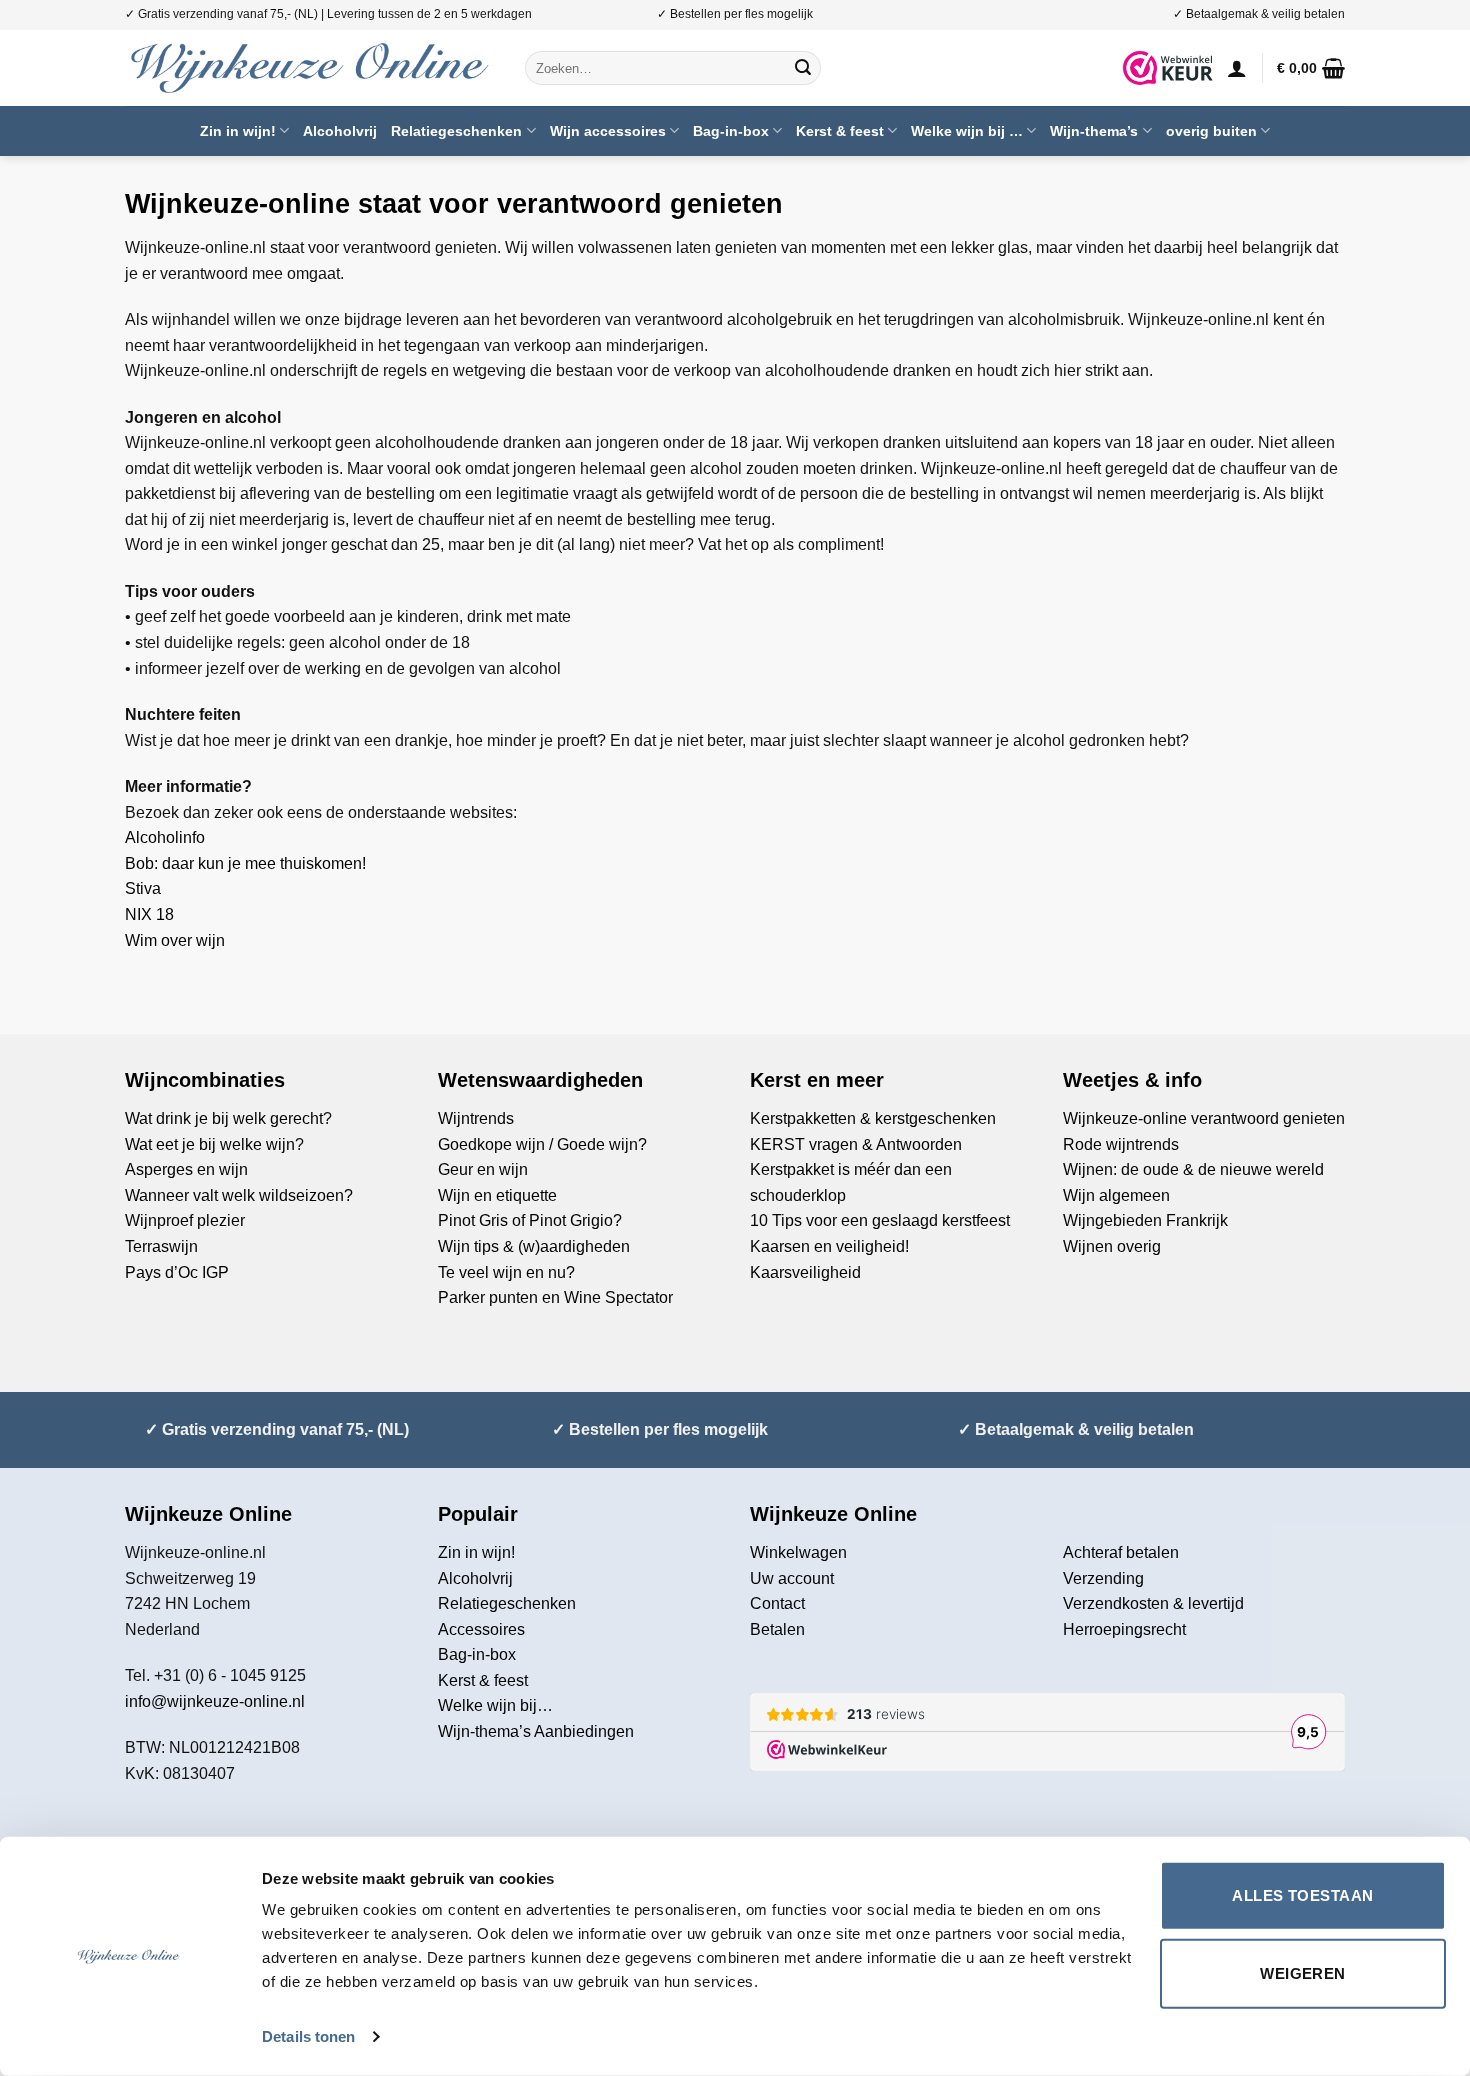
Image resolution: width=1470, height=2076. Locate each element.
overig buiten (1211, 131)
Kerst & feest (840, 131)
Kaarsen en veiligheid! (829, 1246)
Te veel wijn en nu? (506, 1272)
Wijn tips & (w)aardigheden (534, 1246)
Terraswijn (161, 1246)
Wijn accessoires (608, 131)
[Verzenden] (803, 68)
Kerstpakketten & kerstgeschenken (873, 1118)
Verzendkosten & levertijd (1153, 1603)
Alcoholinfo (165, 837)
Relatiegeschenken (456, 131)
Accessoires (481, 1629)
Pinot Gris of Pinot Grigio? (530, 1220)
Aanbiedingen (584, 1731)
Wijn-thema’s (1094, 131)
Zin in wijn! (238, 131)
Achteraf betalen (1121, 1552)
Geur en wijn (483, 1169)
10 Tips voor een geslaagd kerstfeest (880, 1220)
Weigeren (1303, 1972)
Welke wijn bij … (967, 131)
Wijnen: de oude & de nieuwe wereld (1193, 1169)
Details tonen (308, 2036)
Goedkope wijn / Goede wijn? (542, 1144)
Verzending (1103, 1578)
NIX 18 (151, 914)
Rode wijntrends (1121, 1144)
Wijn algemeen (1116, 1195)
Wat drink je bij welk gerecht (224, 1118)
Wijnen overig (1112, 1246)
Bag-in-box (731, 131)
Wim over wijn (175, 940)
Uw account (792, 1578)
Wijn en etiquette (497, 1195)
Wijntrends (476, 1118)
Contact (777, 1603)
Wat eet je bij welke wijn (210, 1144)
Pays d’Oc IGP (177, 1272)
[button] (1237, 68)
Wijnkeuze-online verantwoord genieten (1204, 1118)
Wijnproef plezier (185, 1220)
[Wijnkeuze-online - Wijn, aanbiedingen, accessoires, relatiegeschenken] (310, 68)
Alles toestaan (1302, 1895)
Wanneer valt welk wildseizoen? (239, 1195)
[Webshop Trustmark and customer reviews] (1168, 68)
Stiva (143, 888)
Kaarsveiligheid (805, 1272)
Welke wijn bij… (495, 1705)
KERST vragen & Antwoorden (856, 1144)
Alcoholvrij (340, 131)
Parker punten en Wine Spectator (555, 1297)
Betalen (777, 1629)
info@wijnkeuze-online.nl (215, 1701)
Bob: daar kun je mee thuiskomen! (247, 863)
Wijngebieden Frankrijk (1145, 1220)
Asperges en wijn (186, 1169)
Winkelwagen (798, 1552)
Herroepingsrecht (1124, 1629)
